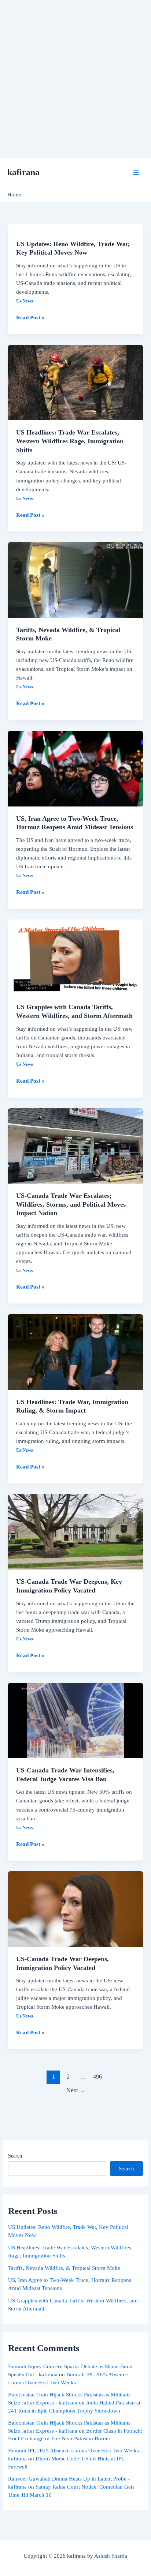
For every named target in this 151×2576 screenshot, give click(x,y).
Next (76, 2090)
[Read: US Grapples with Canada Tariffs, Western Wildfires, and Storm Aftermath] (75, 957)
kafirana (23, 172)
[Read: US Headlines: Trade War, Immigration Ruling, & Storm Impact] (75, 1351)
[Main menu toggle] (136, 173)
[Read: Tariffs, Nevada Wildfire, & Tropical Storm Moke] (75, 579)
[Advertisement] (75, 79)
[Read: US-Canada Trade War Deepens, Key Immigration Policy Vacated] (75, 1531)
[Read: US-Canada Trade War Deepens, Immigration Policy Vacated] (75, 1909)
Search (15, 2156)
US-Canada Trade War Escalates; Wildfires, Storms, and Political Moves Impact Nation (71, 1204)
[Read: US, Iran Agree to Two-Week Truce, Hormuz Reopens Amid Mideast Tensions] (75, 768)
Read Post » (30, 317)
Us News (25, 301)
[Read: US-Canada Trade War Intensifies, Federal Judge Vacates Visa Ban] (75, 1720)
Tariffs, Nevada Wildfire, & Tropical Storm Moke (64, 2268)
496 (97, 2077)
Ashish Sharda (111, 2556)
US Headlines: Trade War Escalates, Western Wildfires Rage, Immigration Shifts (70, 441)
